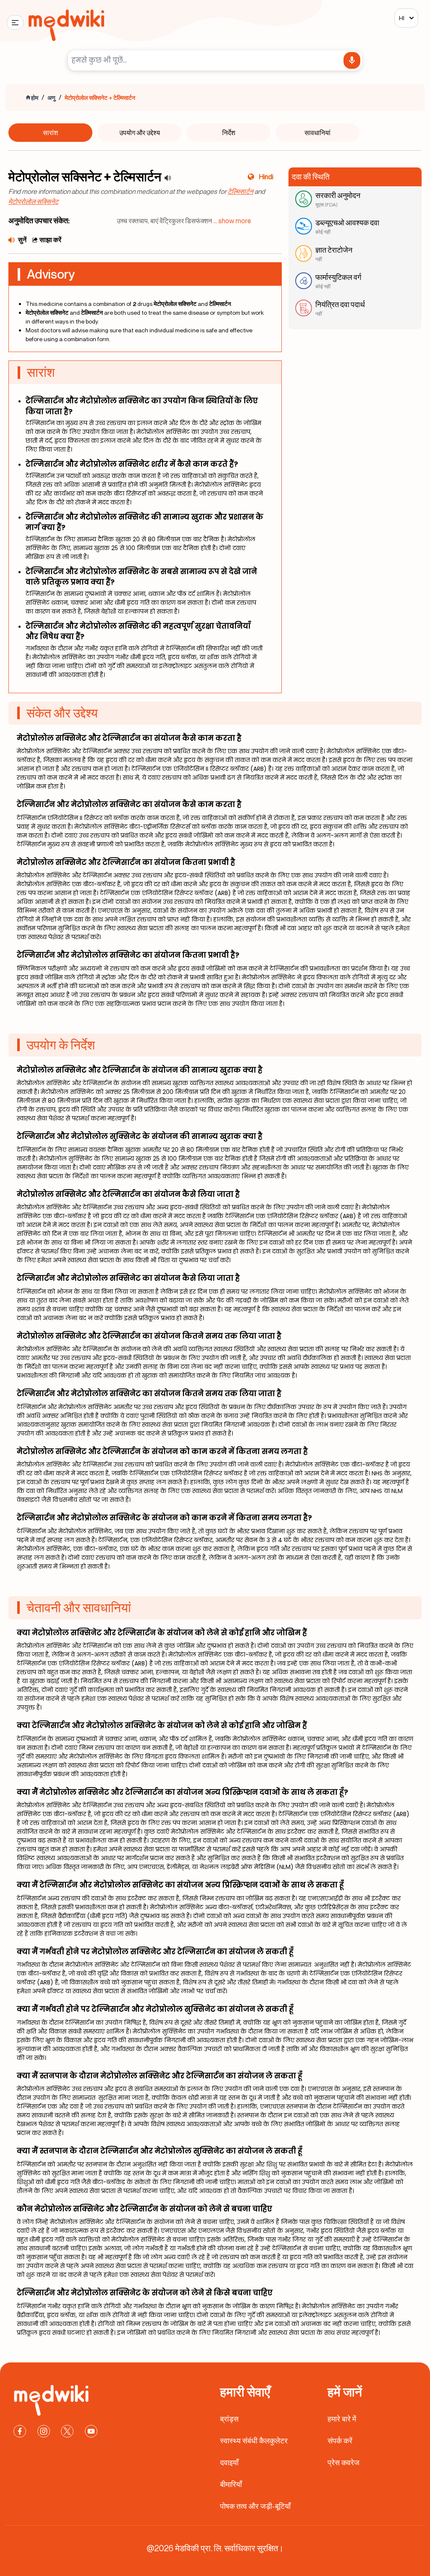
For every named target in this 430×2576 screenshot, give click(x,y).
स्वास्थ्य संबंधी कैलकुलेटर (254, 2440)
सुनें (22, 240)
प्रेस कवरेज (343, 2462)
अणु (51, 98)
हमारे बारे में (342, 2419)
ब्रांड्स (229, 2419)
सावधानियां (317, 133)
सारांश (50, 133)
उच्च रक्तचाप (132, 221)
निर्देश (229, 133)
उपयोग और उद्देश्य (140, 133)
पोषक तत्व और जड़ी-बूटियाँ (255, 2506)
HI (402, 18)
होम (35, 98)
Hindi (266, 177)
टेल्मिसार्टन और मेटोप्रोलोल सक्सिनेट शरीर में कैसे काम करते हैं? (132, 464)
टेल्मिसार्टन (240, 191)
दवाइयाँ (229, 2462)
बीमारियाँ (231, 2484)
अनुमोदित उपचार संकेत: (39, 220)
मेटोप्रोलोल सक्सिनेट (33, 201)
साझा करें (50, 240)
